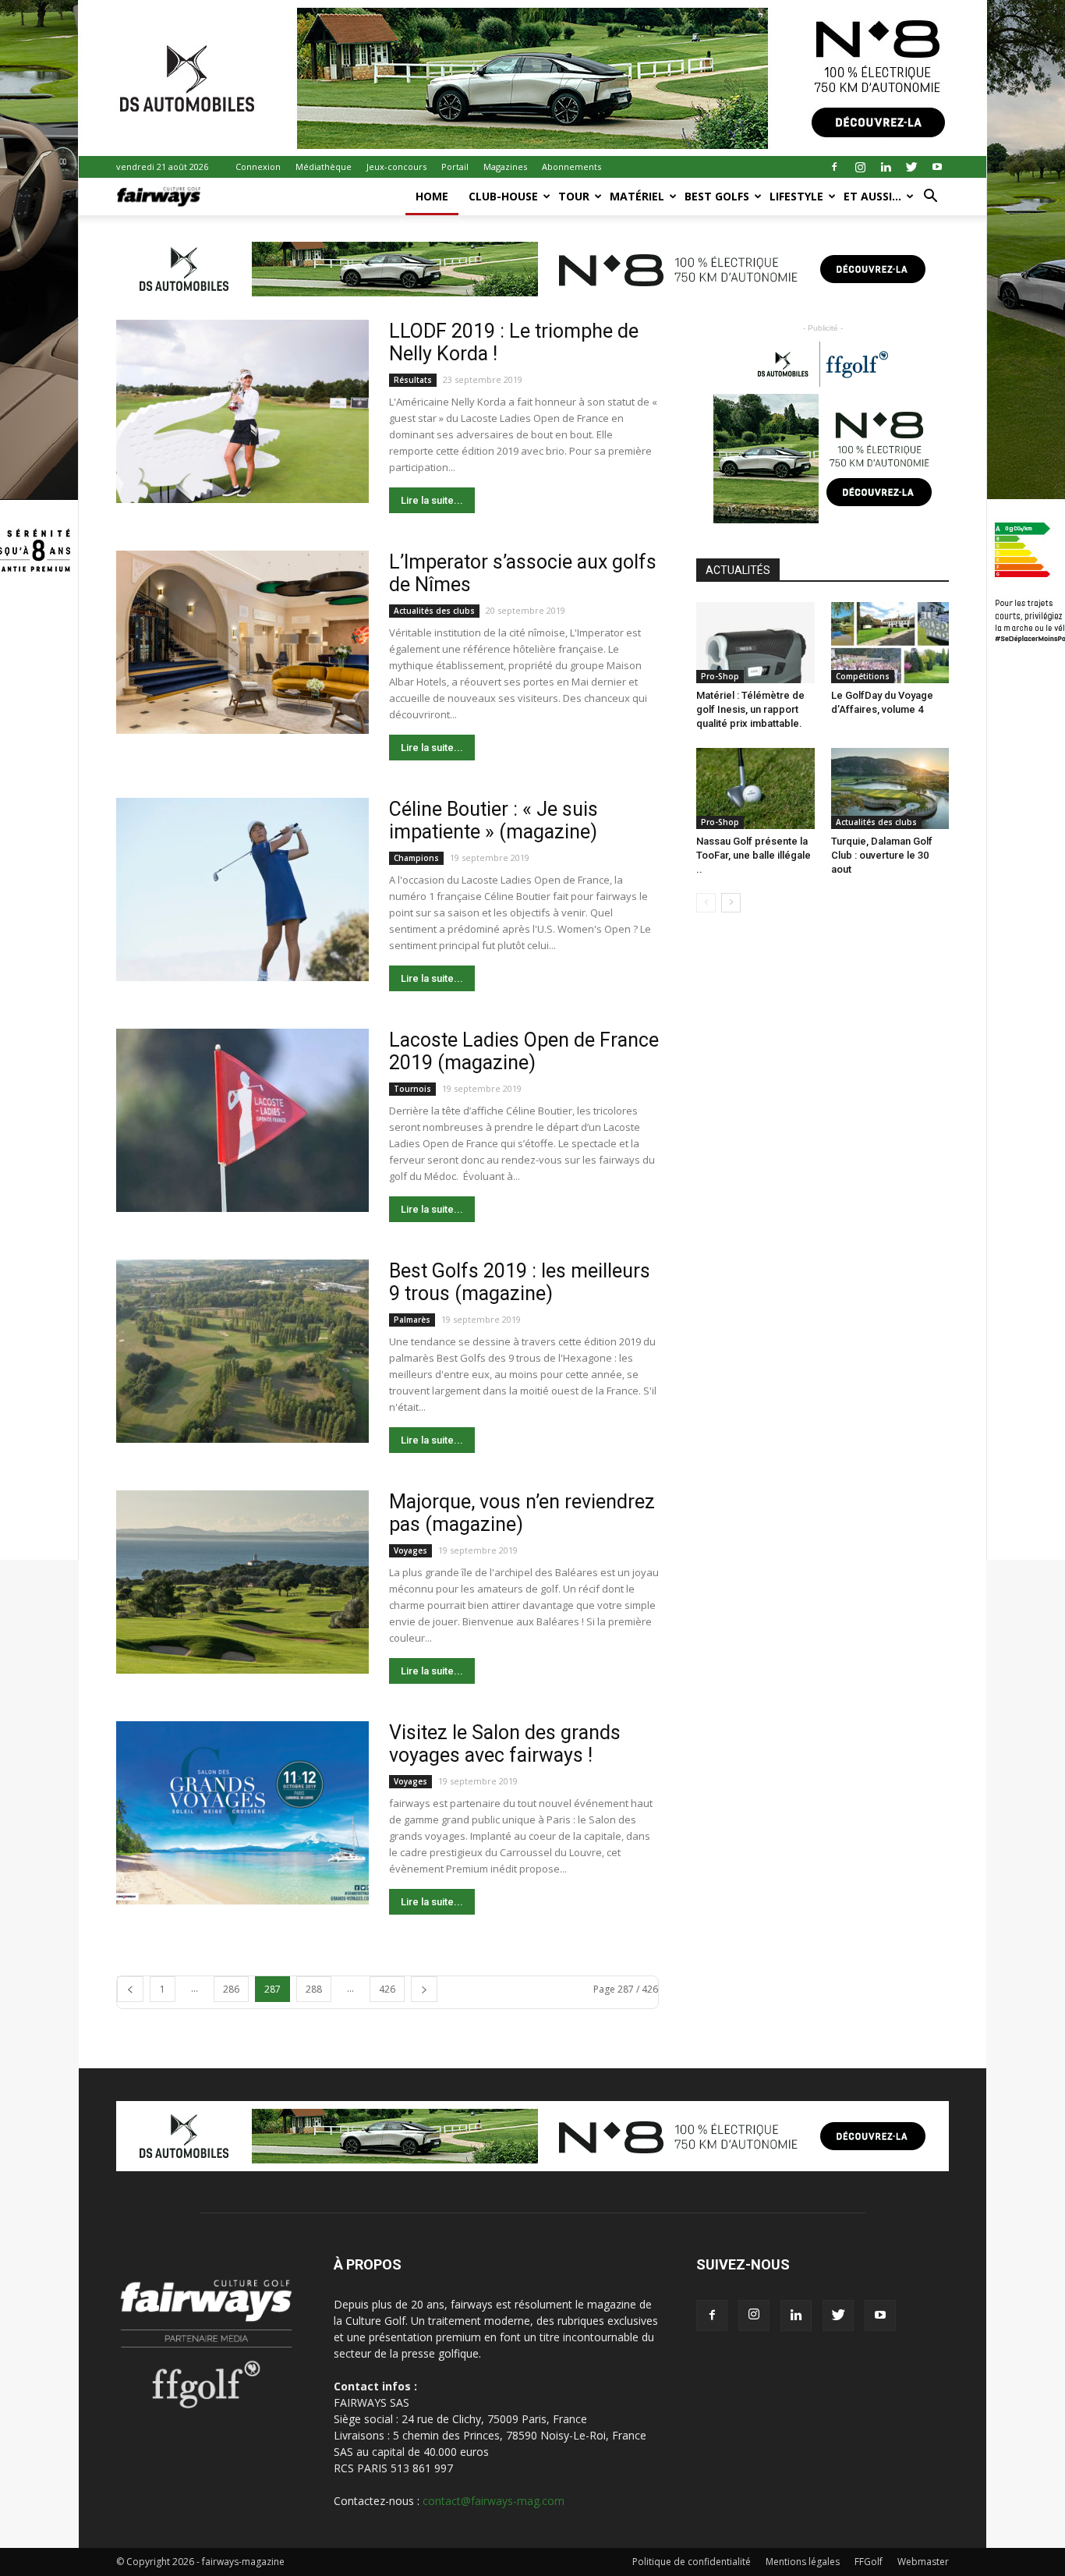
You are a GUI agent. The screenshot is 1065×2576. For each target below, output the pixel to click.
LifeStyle (796, 196)
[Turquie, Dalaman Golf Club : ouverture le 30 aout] (890, 788)
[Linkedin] (886, 167)
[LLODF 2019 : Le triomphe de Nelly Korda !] (242, 411)
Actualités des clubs (434, 611)
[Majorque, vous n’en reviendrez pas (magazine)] (242, 1582)
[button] (930, 198)
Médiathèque (324, 167)
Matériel (637, 196)
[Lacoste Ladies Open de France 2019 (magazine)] (242, 1120)
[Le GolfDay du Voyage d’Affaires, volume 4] (890, 643)
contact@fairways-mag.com (494, 2501)
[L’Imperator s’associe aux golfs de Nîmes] (242, 642)
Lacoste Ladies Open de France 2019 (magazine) (524, 1051)
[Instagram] (860, 167)
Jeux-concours (396, 167)
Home (432, 196)
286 (231, 1989)
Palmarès (412, 1320)
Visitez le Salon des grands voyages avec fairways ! (505, 1744)
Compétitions (863, 676)
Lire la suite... (432, 500)
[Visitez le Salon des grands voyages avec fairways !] (242, 1813)
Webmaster (923, 2562)
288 (314, 1989)
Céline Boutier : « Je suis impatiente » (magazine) (494, 820)
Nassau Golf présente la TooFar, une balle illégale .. (754, 855)
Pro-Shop (720, 676)
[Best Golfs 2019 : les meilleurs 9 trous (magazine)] (242, 1351)
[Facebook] (834, 167)
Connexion (258, 167)
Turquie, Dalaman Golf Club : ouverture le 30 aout (882, 855)
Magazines (505, 167)
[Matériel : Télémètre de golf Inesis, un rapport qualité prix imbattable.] (755, 643)
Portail (455, 167)
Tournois (412, 1089)
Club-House (503, 196)
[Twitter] (911, 167)
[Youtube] (937, 167)
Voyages (410, 1550)
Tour (574, 196)
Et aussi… (872, 196)
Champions (416, 858)
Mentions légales (803, 2562)
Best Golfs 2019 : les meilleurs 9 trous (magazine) (520, 1282)
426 (387, 1989)
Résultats (413, 380)
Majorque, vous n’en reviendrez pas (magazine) (522, 1513)
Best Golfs (717, 196)
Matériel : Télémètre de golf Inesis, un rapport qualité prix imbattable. (750, 709)
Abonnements (571, 167)
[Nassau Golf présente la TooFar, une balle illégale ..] (755, 788)
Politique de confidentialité (692, 2562)
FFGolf (869, 2562)
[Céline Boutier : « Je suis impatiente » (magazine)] (242, 889)
